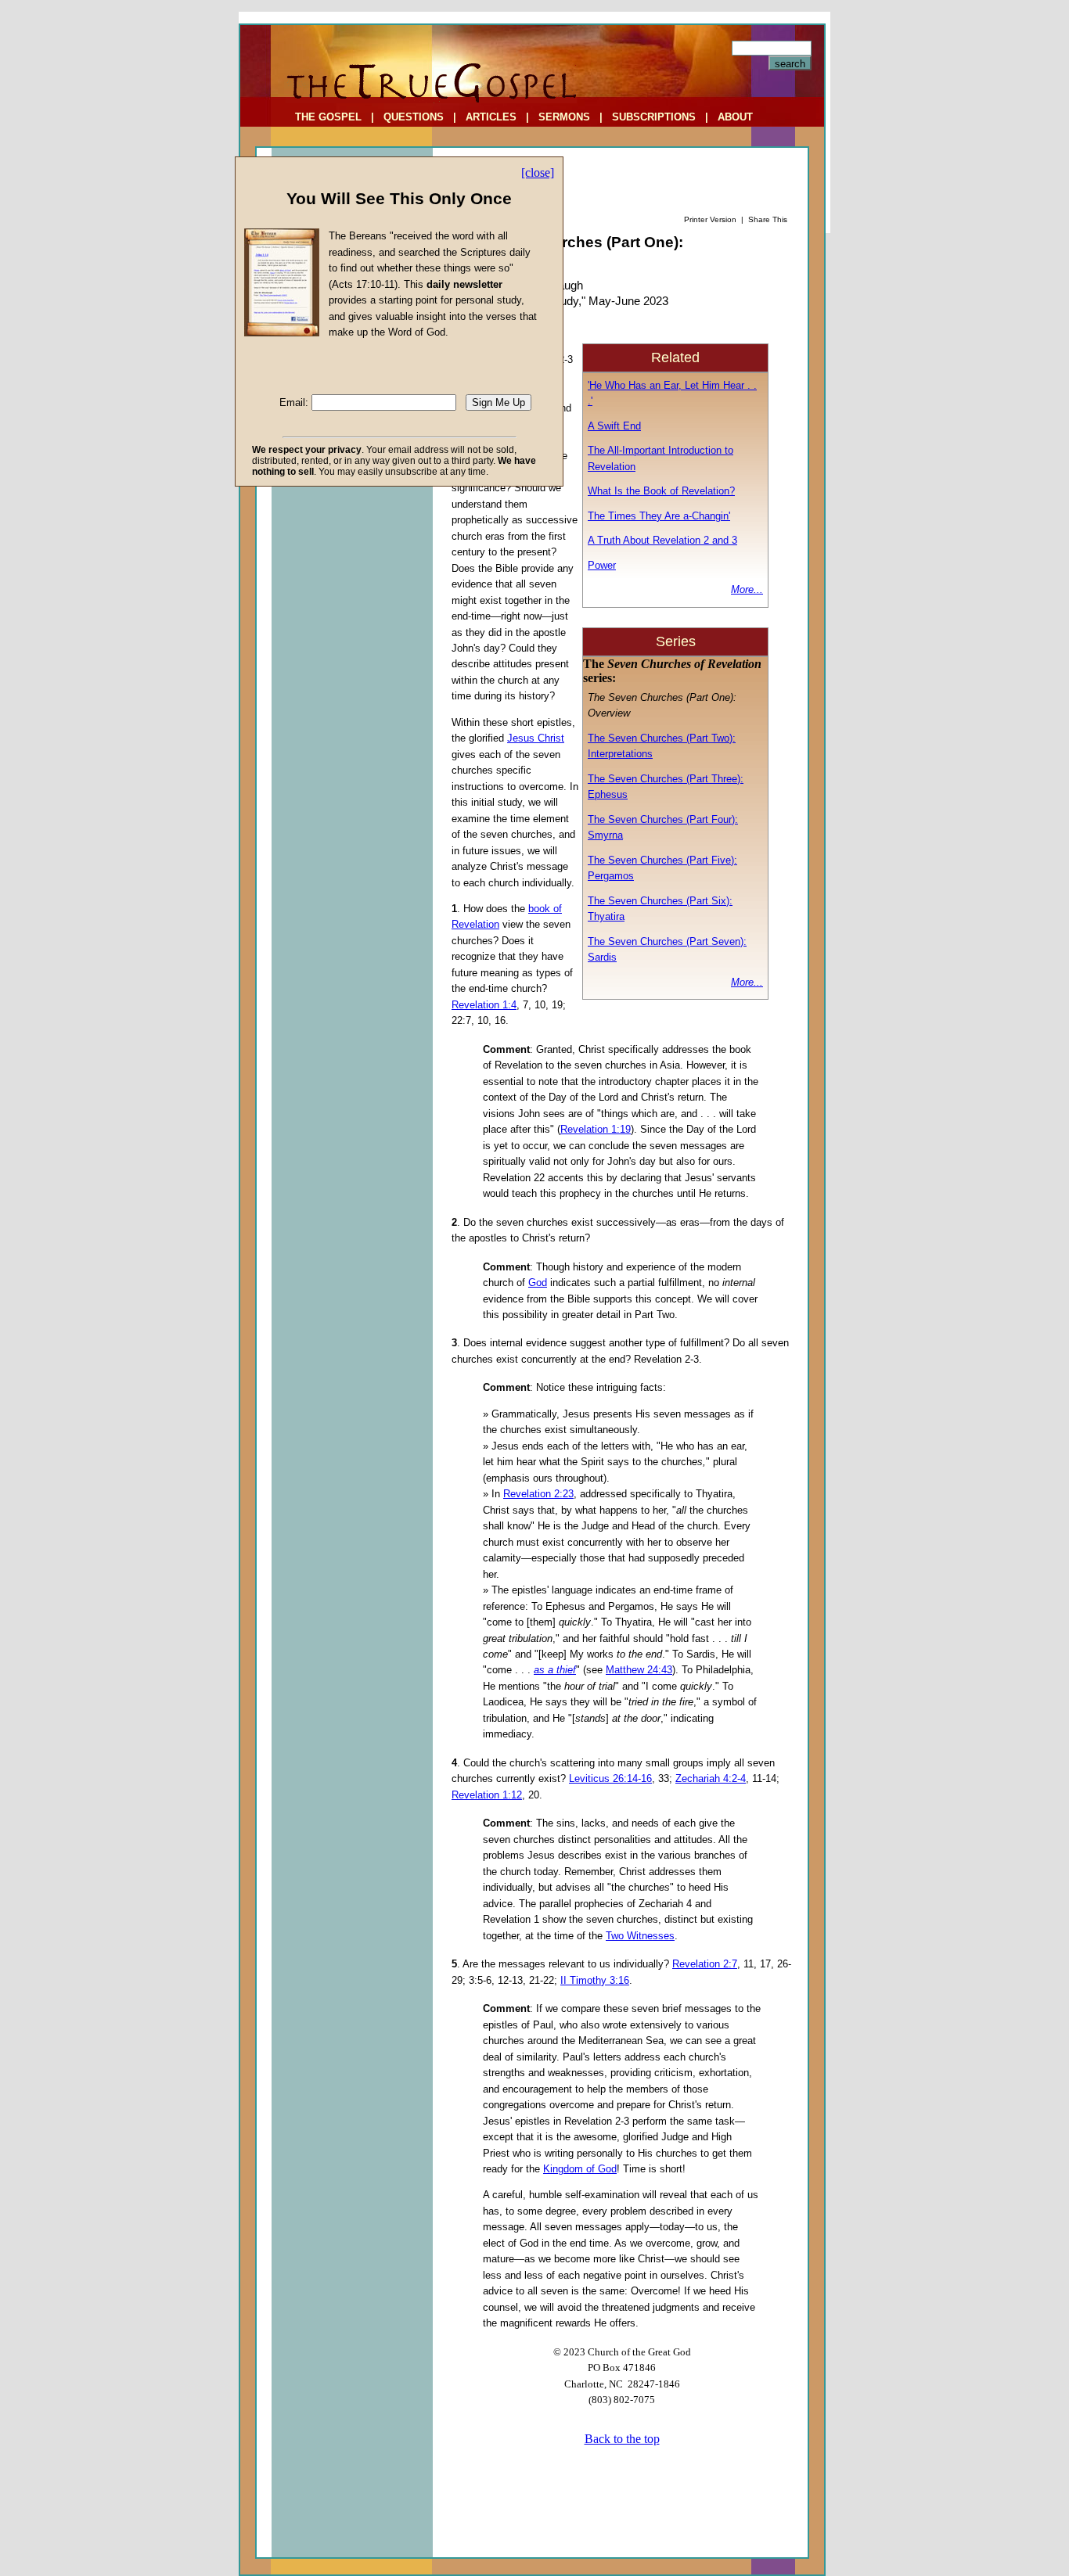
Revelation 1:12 (487, 1795)
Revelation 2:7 (705, 1964)
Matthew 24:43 (639, 1670)
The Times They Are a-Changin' (659, 516)
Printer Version (710, 219)
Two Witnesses (640, 1936)
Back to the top (622, 2439)
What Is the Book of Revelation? (661, 491)
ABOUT (735, 117)
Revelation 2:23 (538, 1494)
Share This (768, 219)
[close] (538, 172)
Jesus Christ (536, 738)
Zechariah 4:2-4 (711, 1778)
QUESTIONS (414, 117)
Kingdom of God (580, 2169)
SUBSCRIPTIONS (654, 117)
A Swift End (614, 426)
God (538, 1283)
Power (602, 565)
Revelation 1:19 (596, 1129)
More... (747, 589)
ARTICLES (491, 117)
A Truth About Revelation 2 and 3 (662, 540)
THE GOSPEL (328, 117)
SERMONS (564, 117)
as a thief (555, 1670)
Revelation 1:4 (484, 1005)
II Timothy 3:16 (595, 1980)
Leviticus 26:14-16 (610, 1778)
